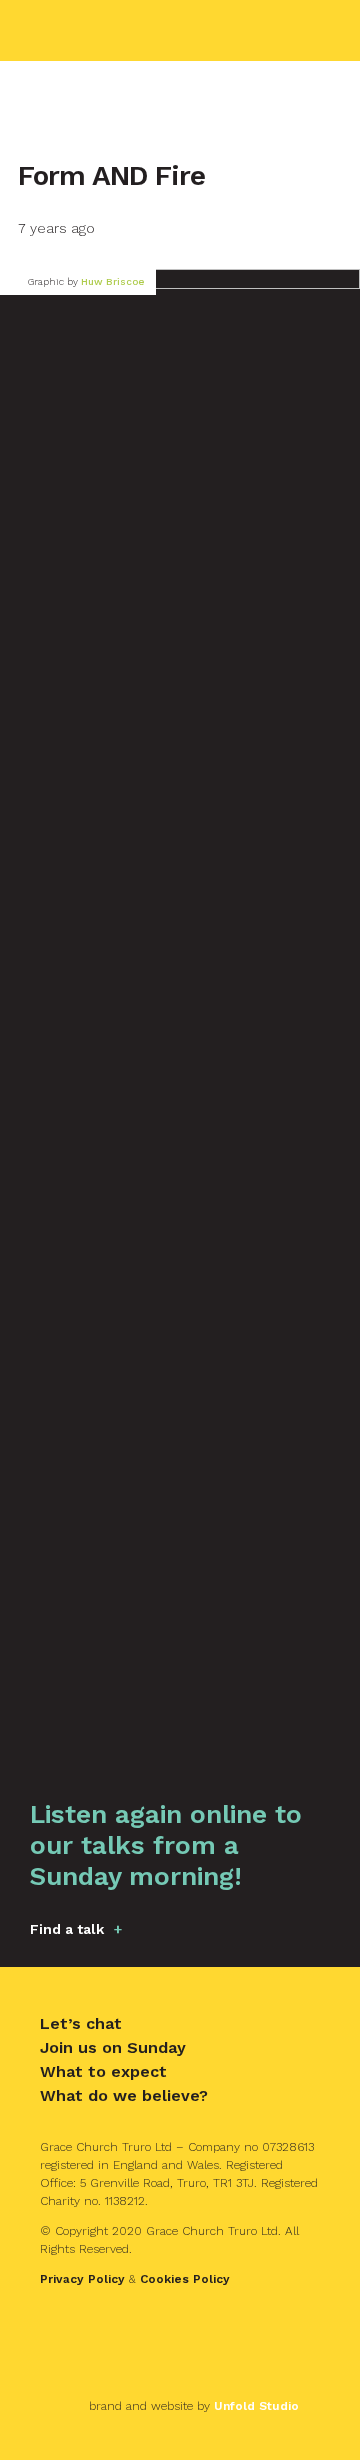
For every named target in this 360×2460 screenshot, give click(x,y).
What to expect (103, 2071)
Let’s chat (81, 2023)
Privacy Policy (82, 2279)
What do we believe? (124, 2095)
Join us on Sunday (113, 2047)
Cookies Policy (185, 2279)
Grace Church (124, 30)
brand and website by (194, 2406)
